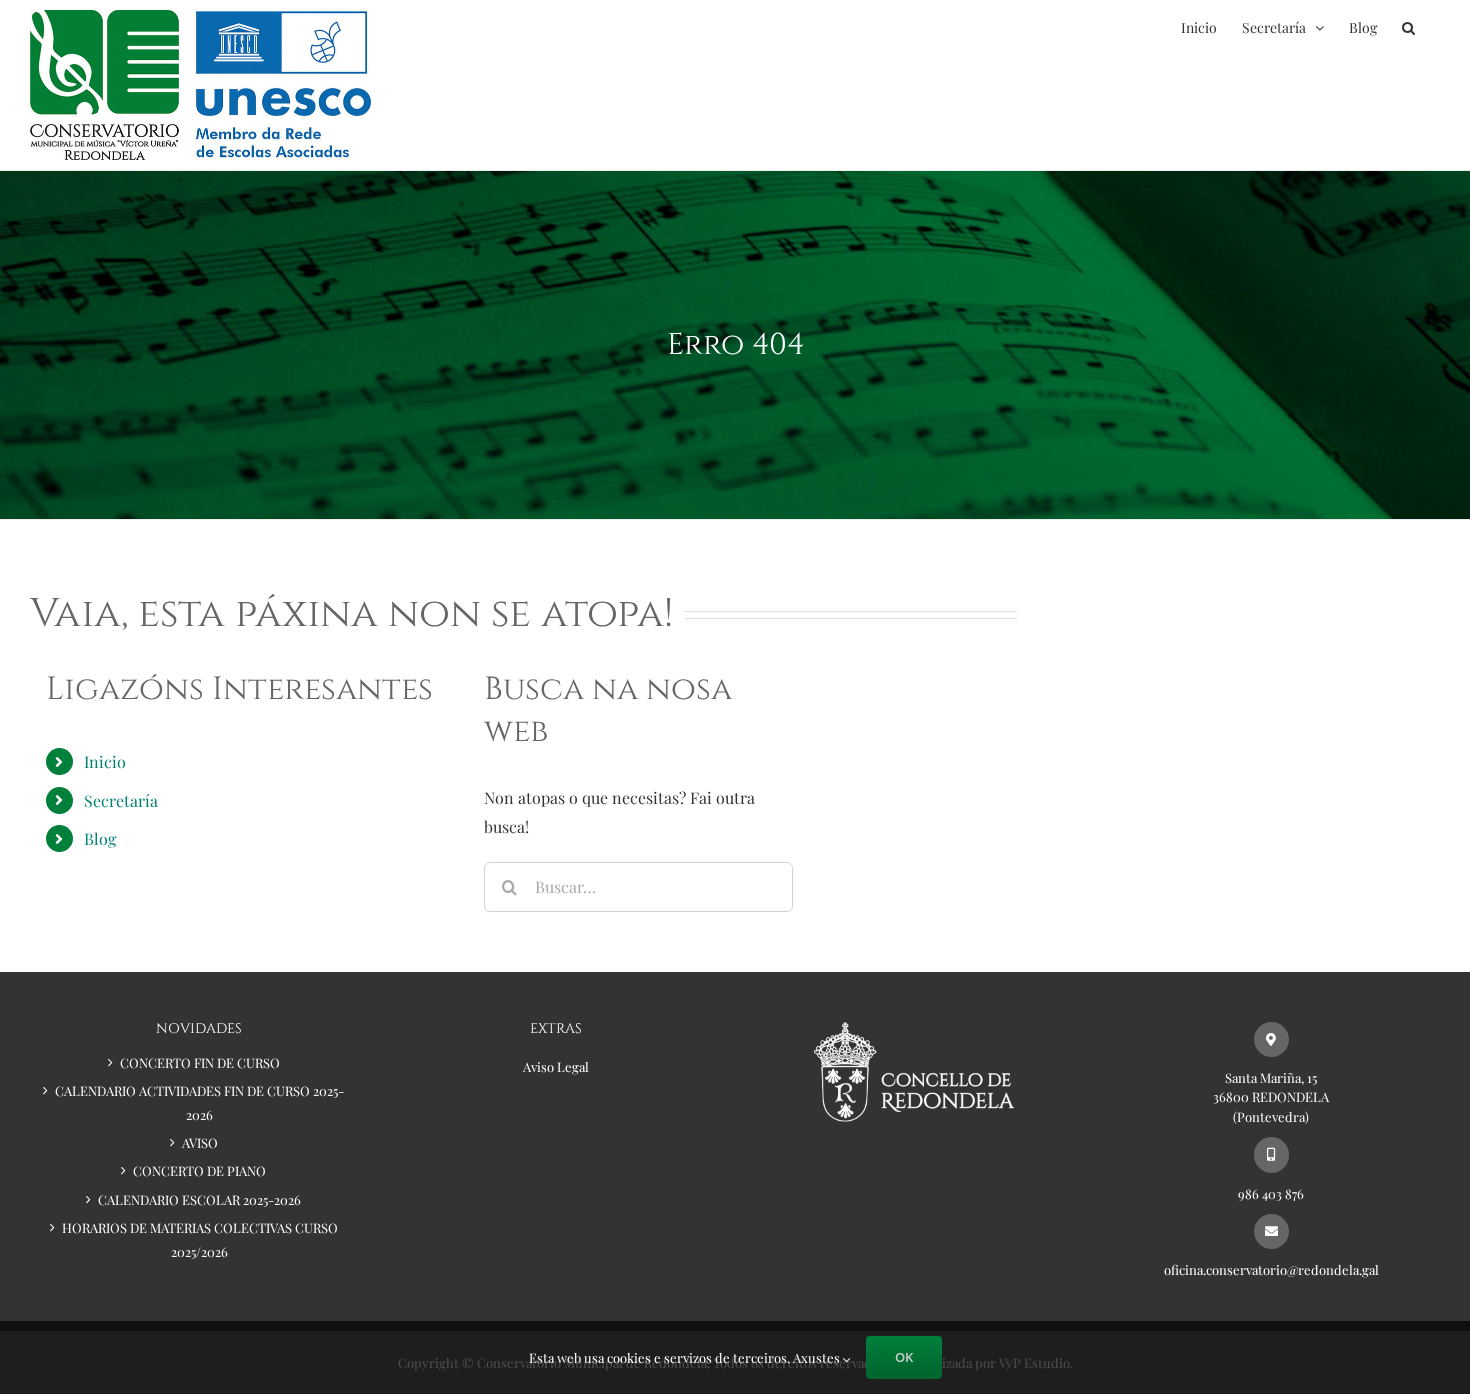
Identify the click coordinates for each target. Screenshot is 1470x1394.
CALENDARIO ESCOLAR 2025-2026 (199, 1199)
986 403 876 (1271, 1193)
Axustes (818, 1357)
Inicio (105, 761)
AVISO (200, 1142)
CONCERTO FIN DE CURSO (200, 1062)
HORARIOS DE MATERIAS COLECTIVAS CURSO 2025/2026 (200, 1239)
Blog (100, 838)
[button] (1408, 27)
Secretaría (121, 800)
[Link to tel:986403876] (1271, 1154)
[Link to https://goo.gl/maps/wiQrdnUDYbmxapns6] (1271, 1039)
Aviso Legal (556, 1066)
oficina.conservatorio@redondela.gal (1271, 1269)
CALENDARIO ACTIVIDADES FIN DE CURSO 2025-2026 (199, 1102)
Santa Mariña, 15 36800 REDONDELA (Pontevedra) (1271, 1097)
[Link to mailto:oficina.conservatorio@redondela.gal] (1271, 1231)
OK (904, 1357)
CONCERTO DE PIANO (199, 1170)
